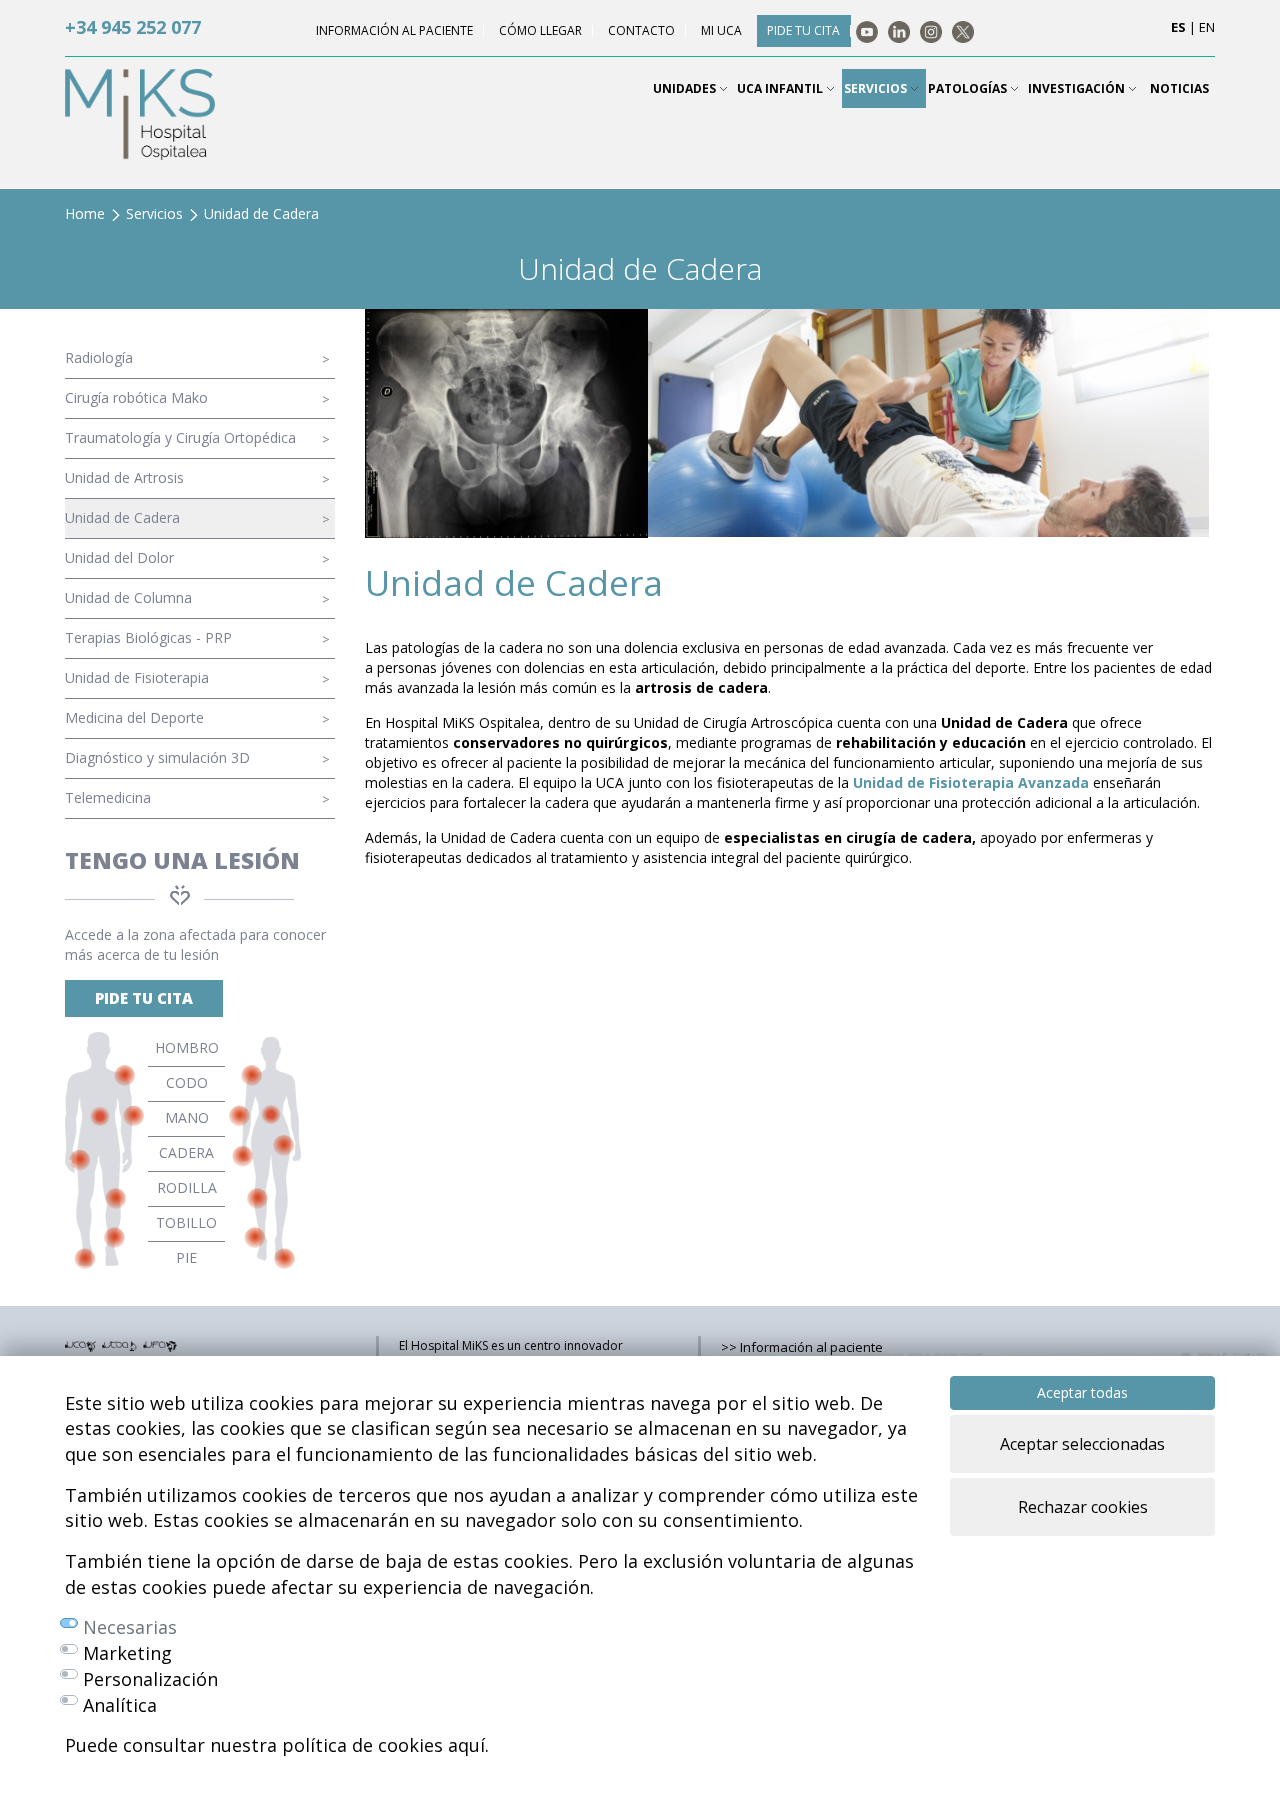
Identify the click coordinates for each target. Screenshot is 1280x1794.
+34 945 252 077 (133, 27)
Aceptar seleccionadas (1082, 1444)
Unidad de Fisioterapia (137, 677)
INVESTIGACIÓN (1078, 88)
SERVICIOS (877, 88)
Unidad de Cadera (122, 517)
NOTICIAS (1179, 88)
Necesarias (130, 1627)
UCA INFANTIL (781, 88)
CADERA (186, 1152)
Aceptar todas (1082, 1392)
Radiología (99, 357)
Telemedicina (108, 797)
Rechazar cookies (1083, 1507)
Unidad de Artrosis (124, 477)
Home (85, 213)
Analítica (120, 1705)
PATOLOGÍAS (969, 88)
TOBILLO (186, 1222)
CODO (187, 1082)
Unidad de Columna (128, 597)
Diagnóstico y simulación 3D (157, 757)
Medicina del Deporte (134, 717)
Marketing (127, 1653)
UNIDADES (686, 88)
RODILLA (187, 1187)
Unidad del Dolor (119, 557)
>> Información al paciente (802, 1347)
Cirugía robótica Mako (136, 397)
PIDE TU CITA (144, 998)
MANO (187, 1117)
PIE (186, 1257)
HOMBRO (187, 1047)
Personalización (150, 1679)
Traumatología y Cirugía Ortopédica (180, 437)
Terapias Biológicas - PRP (148, 637)
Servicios (154, 213)
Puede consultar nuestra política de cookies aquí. (277, 1745)
